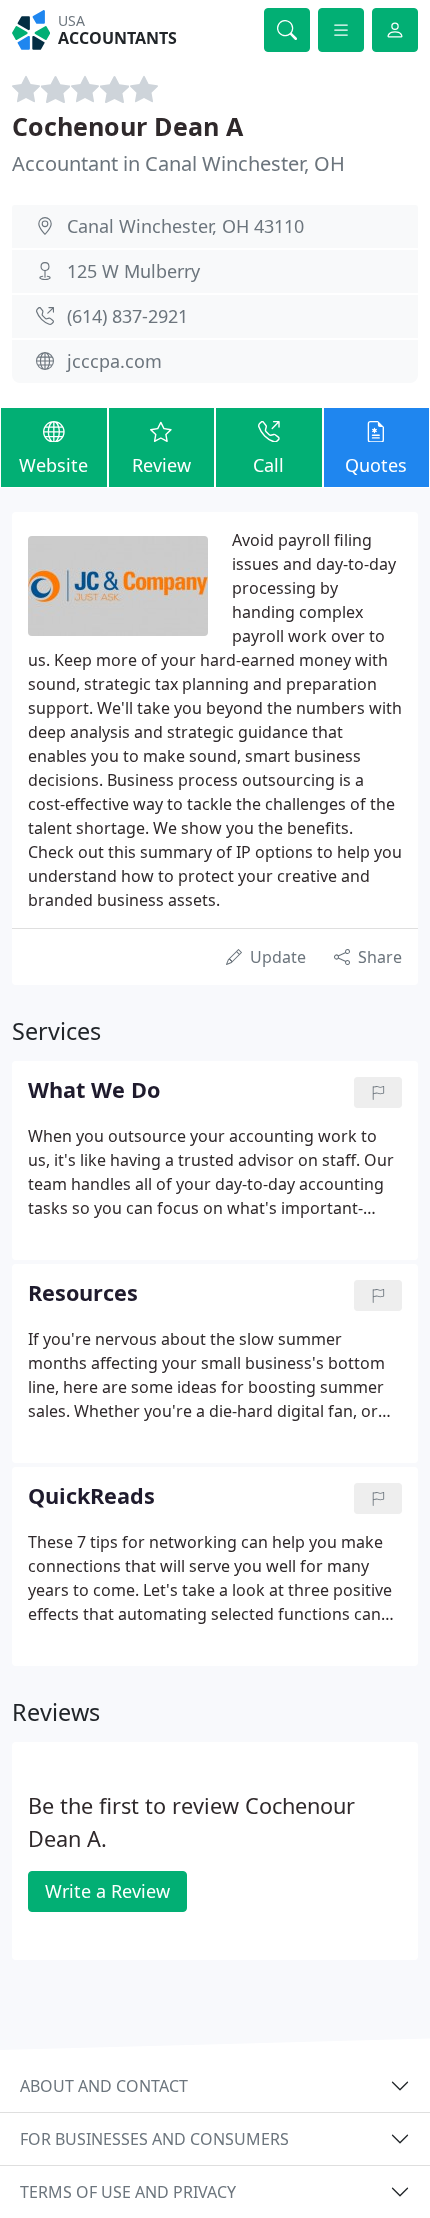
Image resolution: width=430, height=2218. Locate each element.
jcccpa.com (114, 361)
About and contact (104, 2086)
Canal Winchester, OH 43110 (185, 226)
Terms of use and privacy (128, 2192)
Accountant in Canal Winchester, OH (178, 163)
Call (268, 465)
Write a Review (107, 1891)
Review (161, 465)
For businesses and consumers (154, 2139)
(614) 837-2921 (127, 316)
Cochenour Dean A (127, 126)
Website (53, 465)
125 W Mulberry (133, 271)
